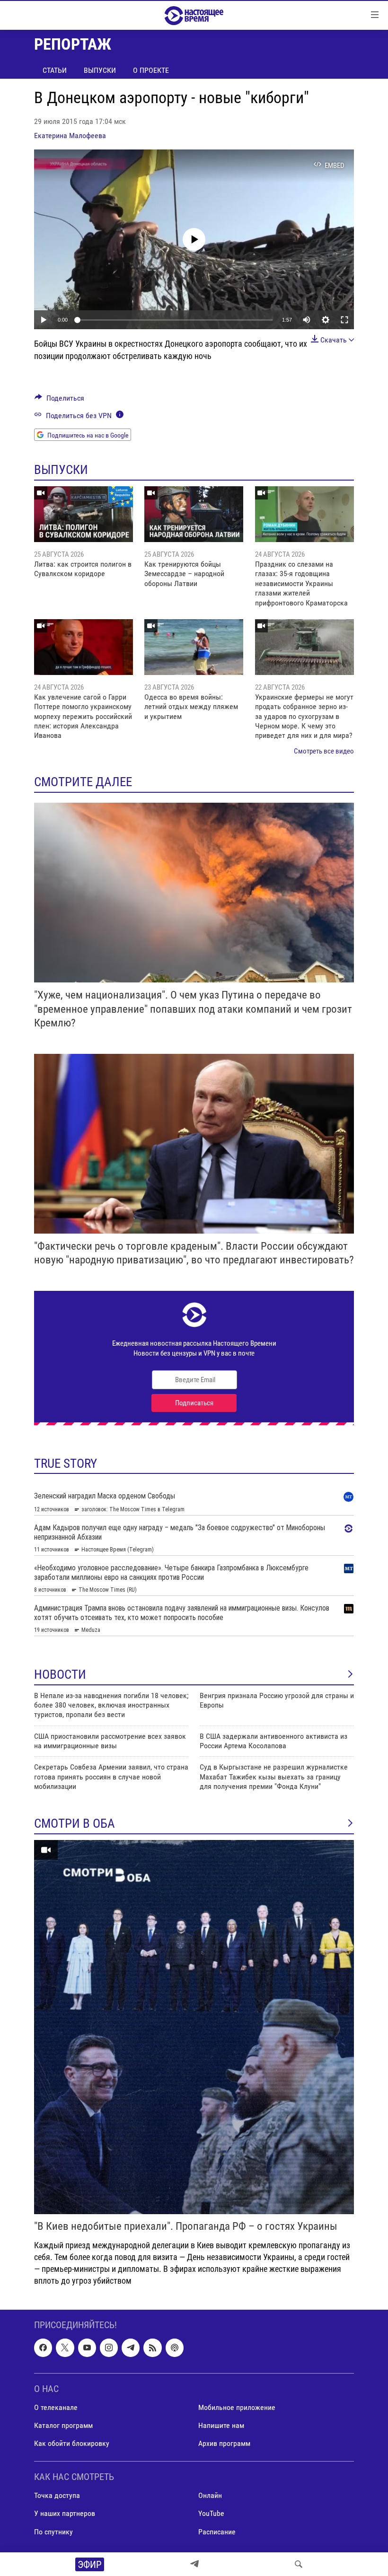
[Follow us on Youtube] (87, 2348)
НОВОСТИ (60, 1674)
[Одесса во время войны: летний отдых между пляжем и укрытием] (194, 647)
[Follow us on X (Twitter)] (65, 2348)
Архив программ (224, 2443)
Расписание (217, 2532)
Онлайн (210, 2496)
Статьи (55, 70)
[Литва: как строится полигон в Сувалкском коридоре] (84, 514)
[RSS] (152, 2348)
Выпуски (100, 70)
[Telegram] (194, 2564)
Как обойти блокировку (72, 2443)
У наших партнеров (65, 2514)
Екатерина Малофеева (70, 136)
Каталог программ (63, 2425)
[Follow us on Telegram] (131, 2348)
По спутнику (53, 2532)
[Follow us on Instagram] (109, 2348)
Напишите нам (221, 2425)
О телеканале (56, 2407)
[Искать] (299, 2564)
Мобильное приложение (237, 2407)
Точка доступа (57, 2496)
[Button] (59, 400)
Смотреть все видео (324, 751)
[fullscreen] (344, 320)
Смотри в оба (75, 1823)
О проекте (151, 70)
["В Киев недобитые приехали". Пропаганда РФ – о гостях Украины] (194, 2027)
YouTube (211, 2514)
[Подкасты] (175, 2348)
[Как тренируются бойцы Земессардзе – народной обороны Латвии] (194, 514)
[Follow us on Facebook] (43, 2348)
